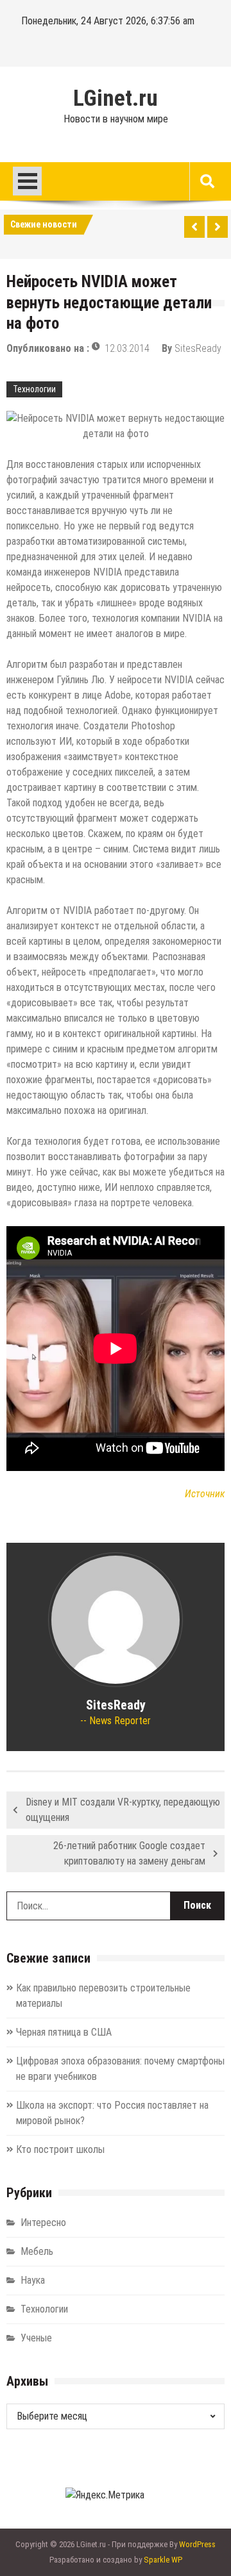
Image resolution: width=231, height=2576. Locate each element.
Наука (33, 2280)
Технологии (34, 389)
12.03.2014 (127, 348)
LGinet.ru (116, 99)
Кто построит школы (60, 2149)
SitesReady (198, 348)
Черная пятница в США (64, 2032)
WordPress (197, 2544)
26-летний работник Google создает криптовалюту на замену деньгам (129, 1853)
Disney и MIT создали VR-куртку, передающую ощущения (123, 1810)
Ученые (36, 2338)
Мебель (37, 2251)
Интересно (43, 2223)
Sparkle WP (163, 2560)
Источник (205, 1494)
